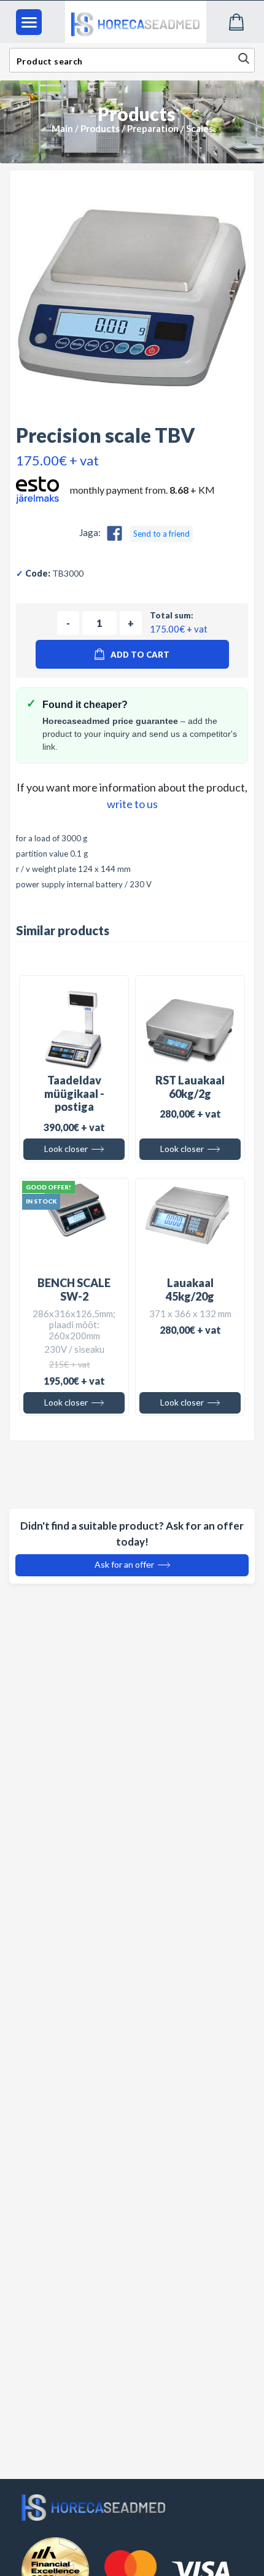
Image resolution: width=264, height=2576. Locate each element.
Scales (200, 128)
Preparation (153, 128)
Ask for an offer (125, 1564)
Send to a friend (161, 534)
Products (100, 128)
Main (62, 128)
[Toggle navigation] (29, 22)
